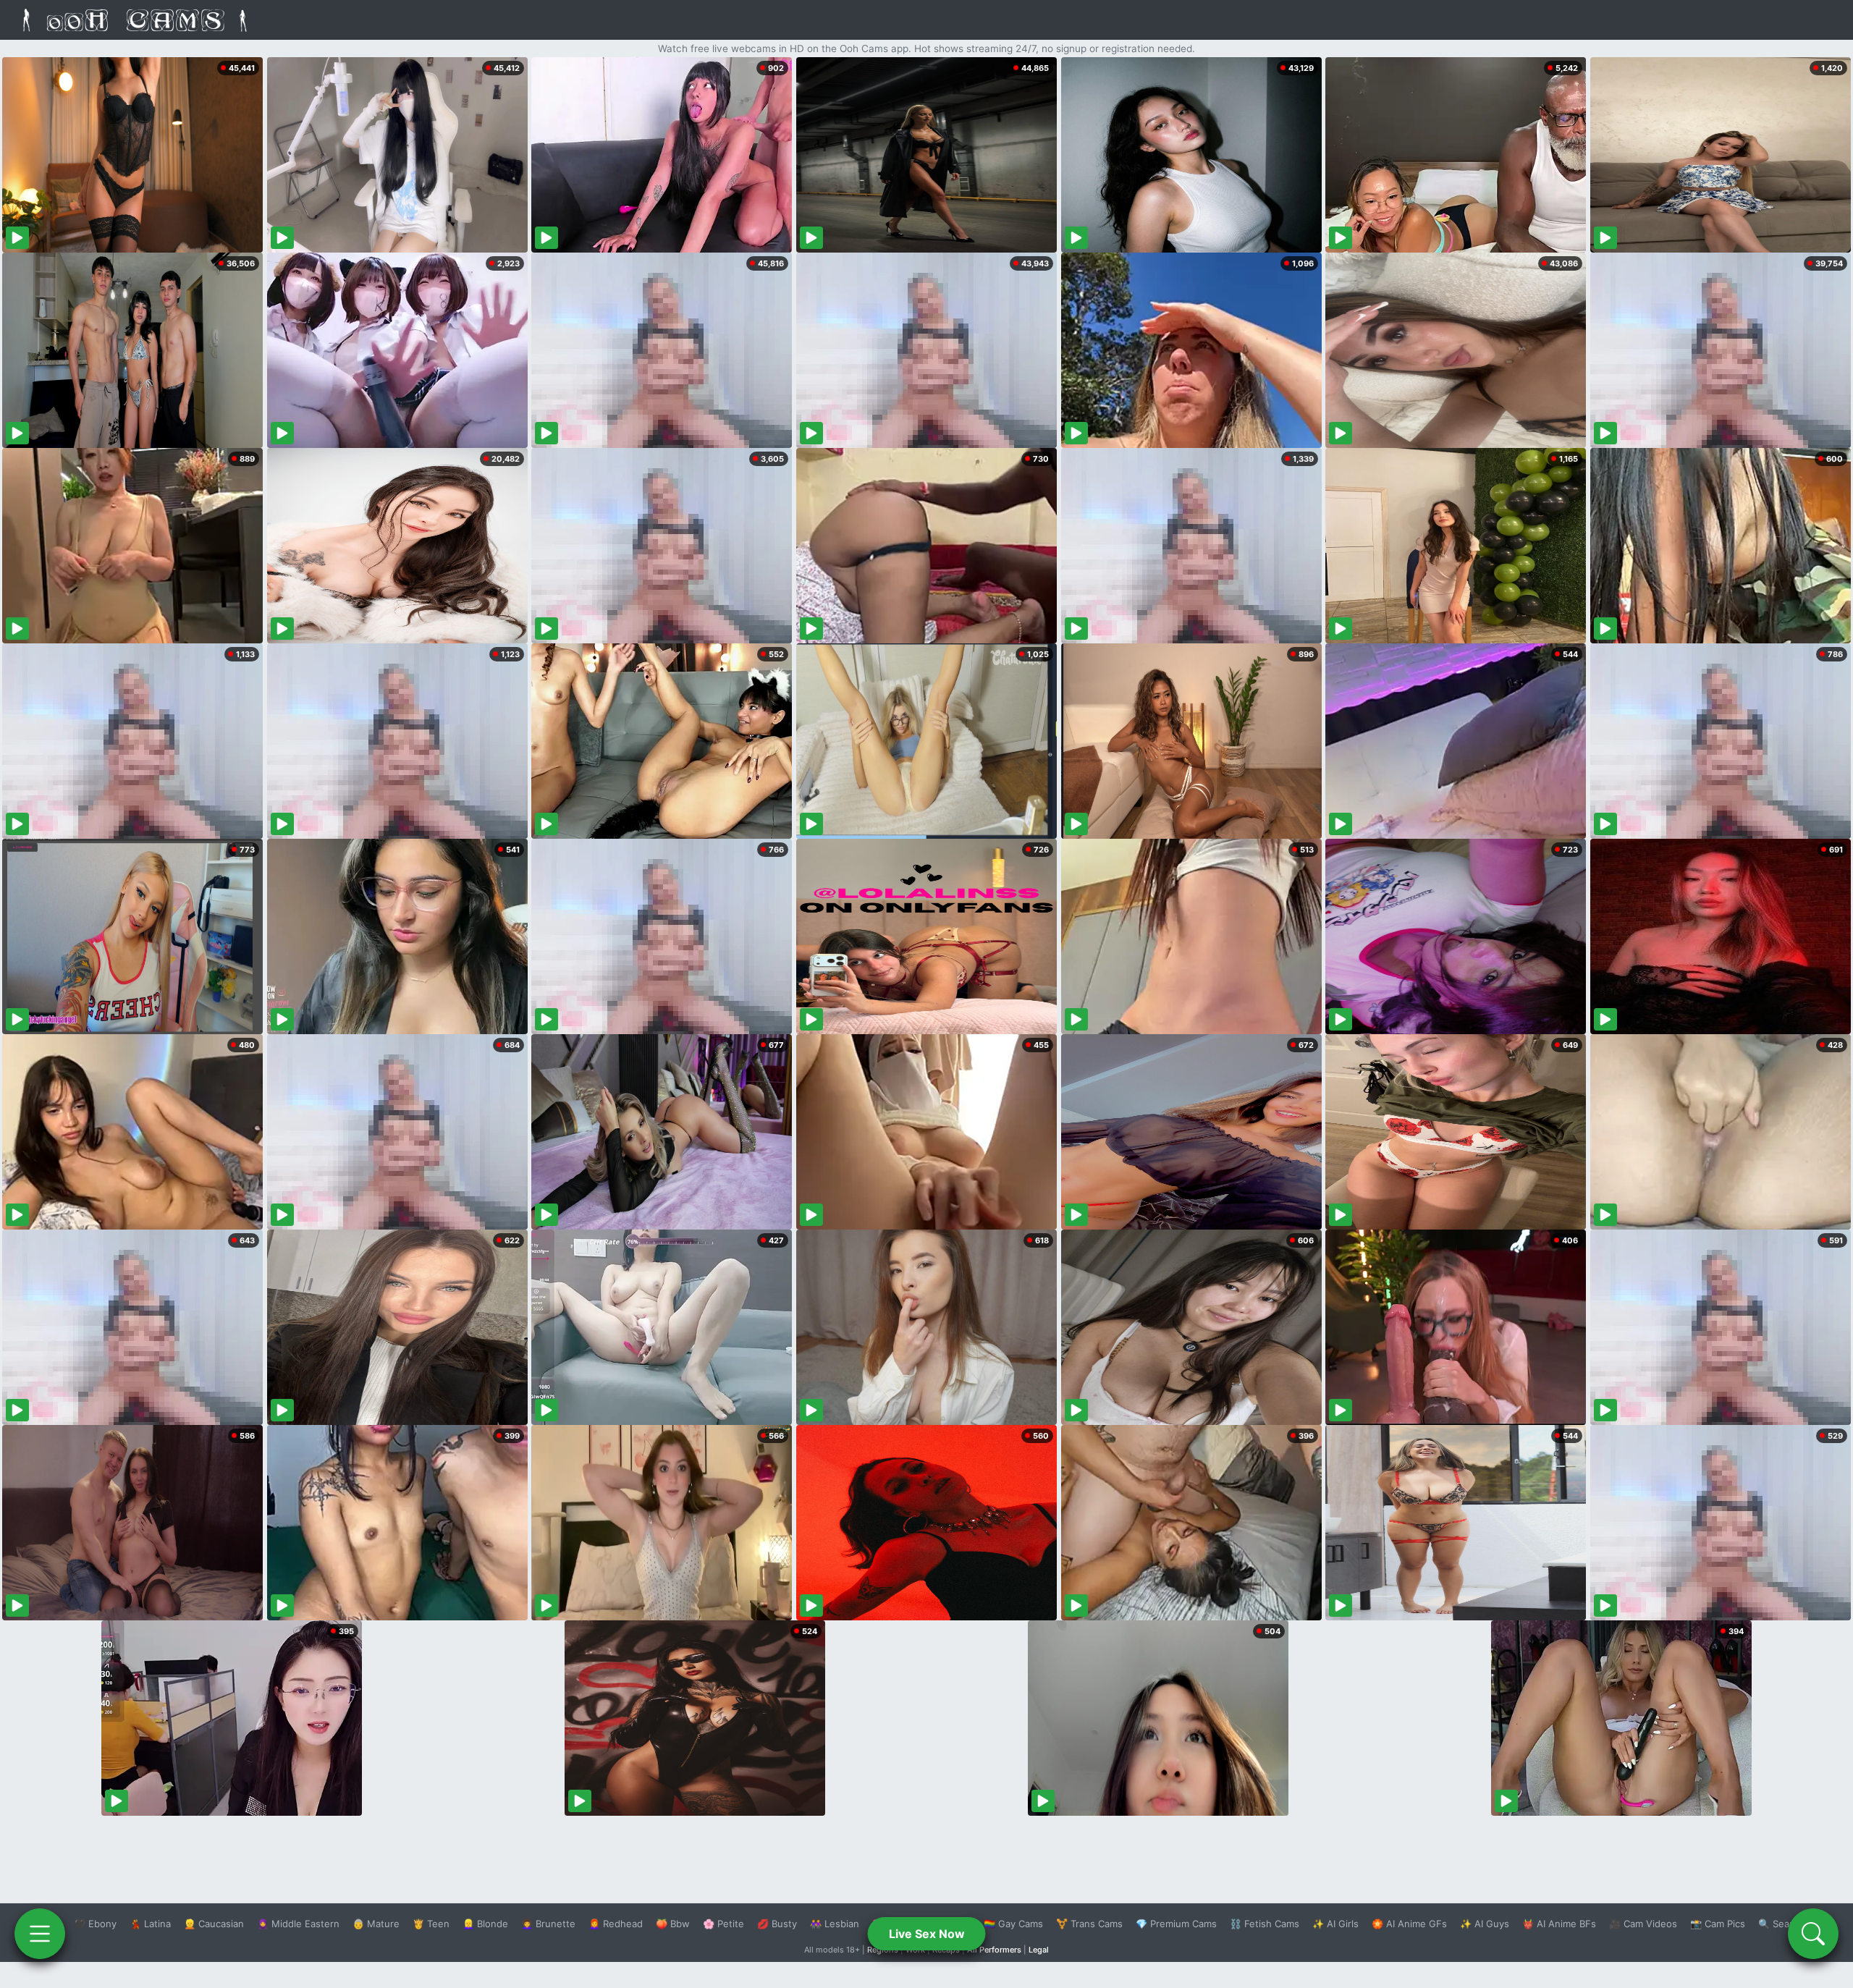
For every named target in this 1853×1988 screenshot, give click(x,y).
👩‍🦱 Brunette (548, 1924)
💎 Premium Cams (1176, 1924)
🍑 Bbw (673, 1924)
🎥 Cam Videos (1643, 1924)
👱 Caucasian (214, 1924)
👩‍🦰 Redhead (616, 1924)
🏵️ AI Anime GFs (1409, 1924)
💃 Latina (150, 1924)
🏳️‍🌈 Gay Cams (1013, 1924)
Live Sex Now (927, 1934)
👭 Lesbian (835, 1924)
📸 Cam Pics (1718, 1924)
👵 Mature (376, 1924)
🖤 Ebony (95, 1924)
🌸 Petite (723, 1924)
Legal (1039, 1950)
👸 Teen (431, 1924)
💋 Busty (777, 1924)
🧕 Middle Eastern (298, 1924)
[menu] (40, 1934)
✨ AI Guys (1485, 1924)
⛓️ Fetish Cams (1265, 1924)
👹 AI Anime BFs (1559, 1924)
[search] (1813, 1934)
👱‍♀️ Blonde (485, 1924)
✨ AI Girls (1335, 1924)
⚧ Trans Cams (1089, 1924)
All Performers (994, 1950)
